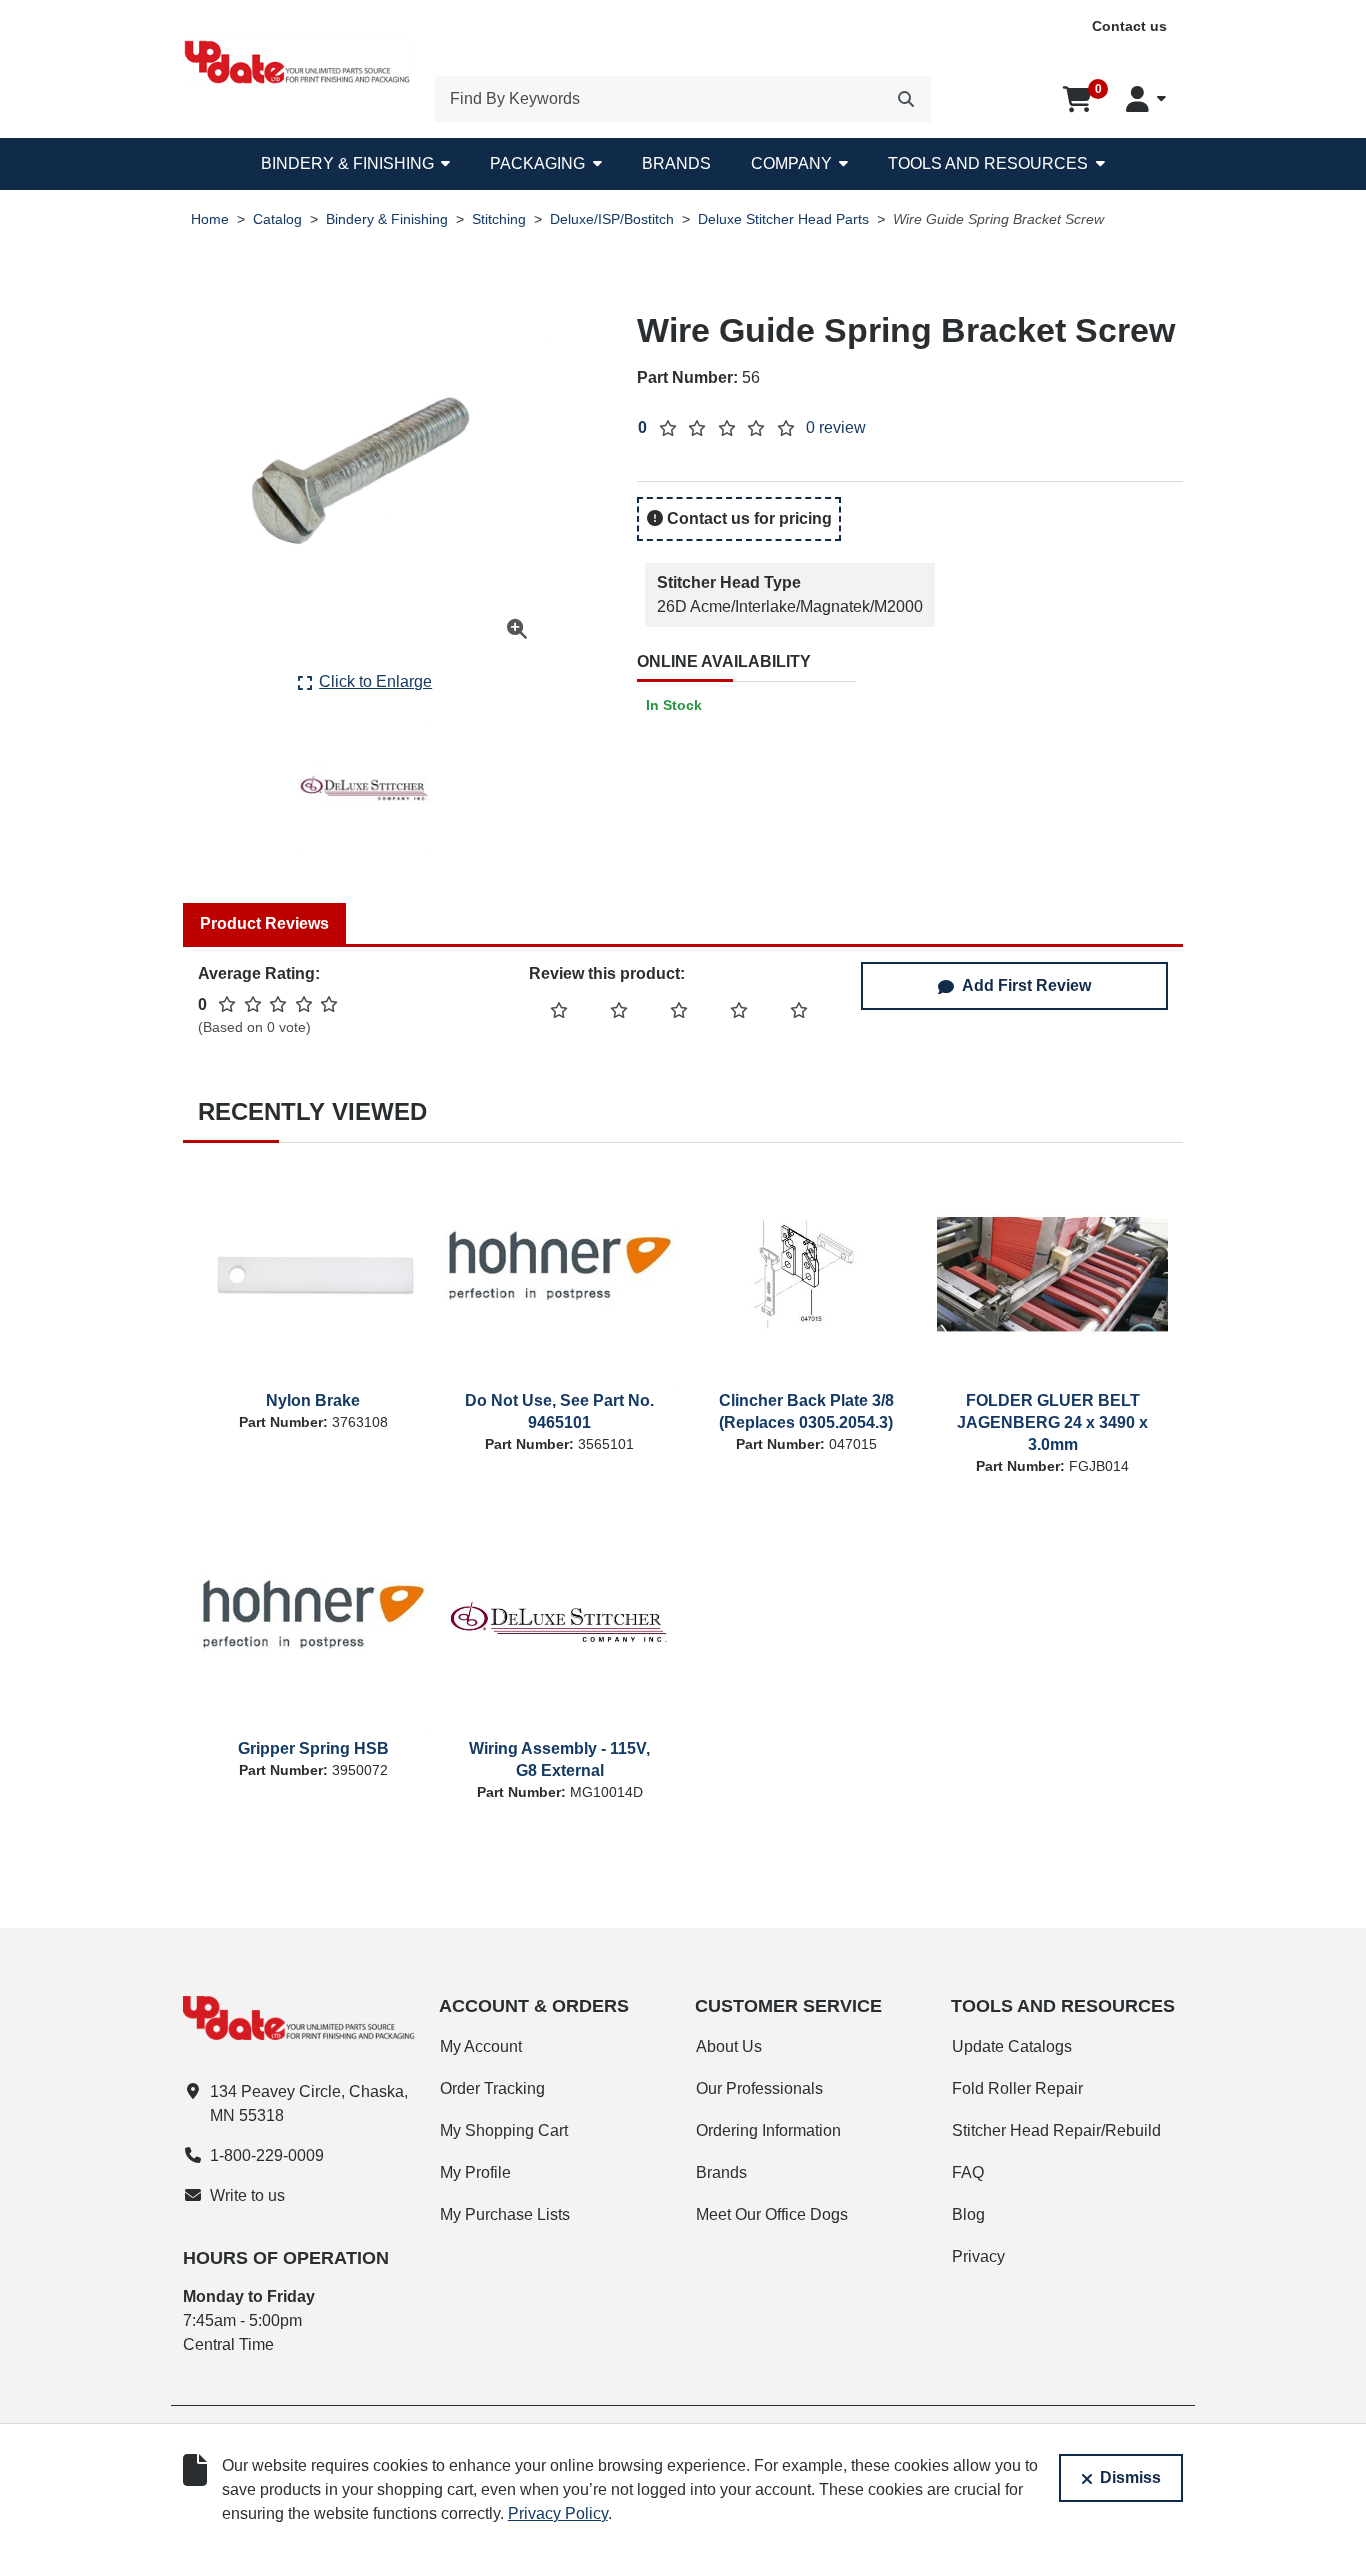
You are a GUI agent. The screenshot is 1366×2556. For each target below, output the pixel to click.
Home (210, 219)
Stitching (499, 219)
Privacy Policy (558, 2513)
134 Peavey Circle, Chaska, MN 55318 (309, 2103)
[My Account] (1146, 99)
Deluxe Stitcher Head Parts (783, 219)
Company (791, 163)
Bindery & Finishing (347, 163)
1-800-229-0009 (267, 2155)
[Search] (906, 99)
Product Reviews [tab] (264, 923)
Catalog (277, 219)
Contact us (1129, 26)
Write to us (247, 2195)
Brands (676, 163)
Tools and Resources (988, 163)
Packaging (537, 163)
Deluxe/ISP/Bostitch (612, 219)
